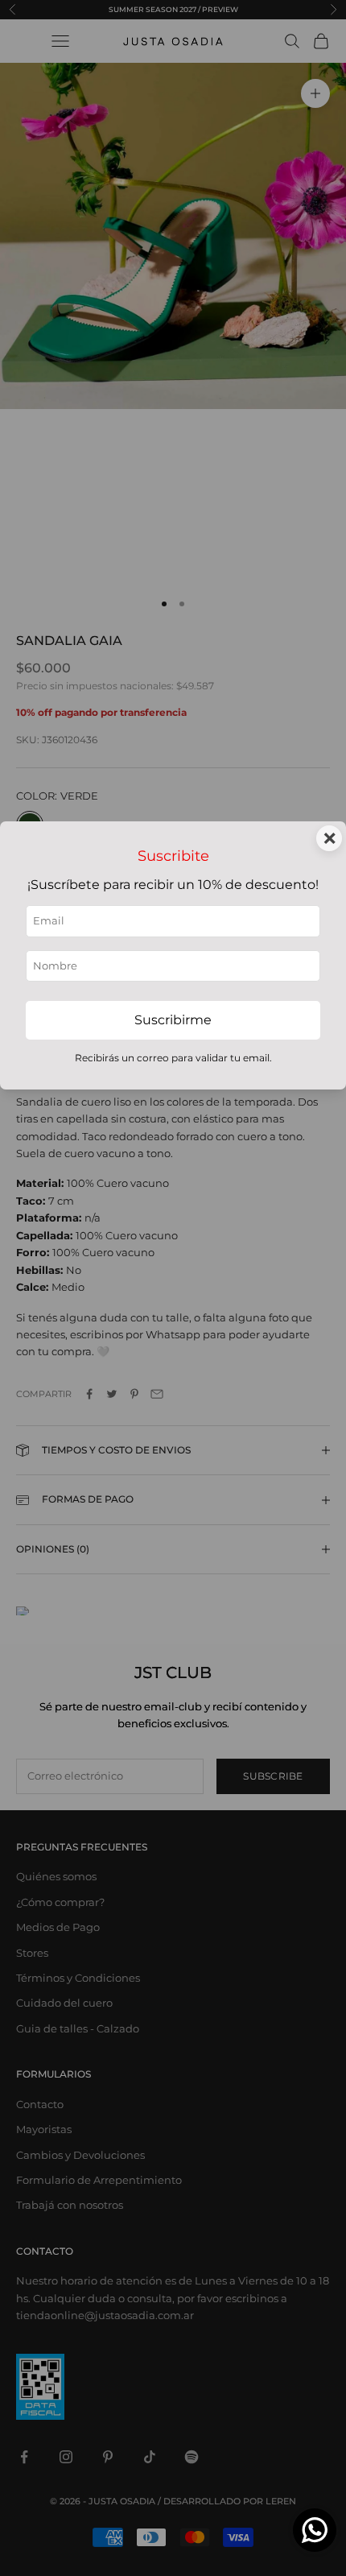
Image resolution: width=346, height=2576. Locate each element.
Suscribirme (173, 1020)
